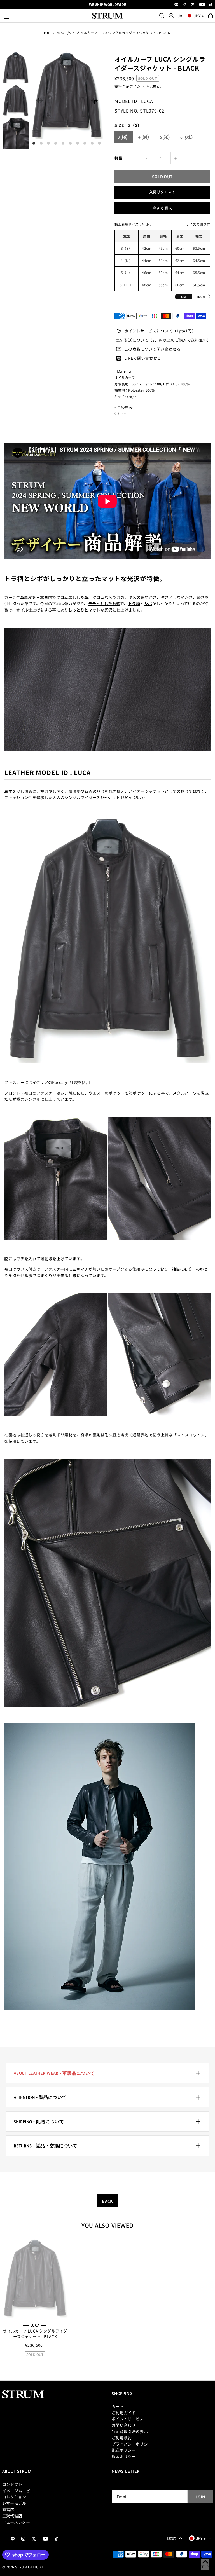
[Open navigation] (45, 16)
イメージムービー (18, 2491)
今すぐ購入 (162, 208)
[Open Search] (162, 16)
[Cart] (211, 16)
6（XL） (188, 137)
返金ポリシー (124, 2456)
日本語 (170, 2538)
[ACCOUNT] (171, 16)
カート (118, 2406)
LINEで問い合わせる (143, 358)
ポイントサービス (128, 2419)
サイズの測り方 (198, 224)
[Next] (94, 100)
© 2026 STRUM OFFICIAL (23, 2567)
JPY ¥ (199, 16)
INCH (201, 297)
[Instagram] (184, 5)
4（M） (145, 137)
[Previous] (39, 100)
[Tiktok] (211, 5)
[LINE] (177, 5)
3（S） (124, 137)
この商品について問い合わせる (152, 349)
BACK (107, 2201)
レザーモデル (14, 2503)
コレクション (14, 2497)
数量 (119, 158)
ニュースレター (16, 2522)
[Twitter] (193, 5)
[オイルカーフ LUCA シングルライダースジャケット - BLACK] (35, 2278)
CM (184, 297)
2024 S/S (64, 33)
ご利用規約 (122, 2438)
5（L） (166, 137)
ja (180, 16)
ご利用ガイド (124, 2413)
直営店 (8, 2509)
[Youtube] (202, 5)
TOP (47, 33)
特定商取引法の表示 (130, 2431)
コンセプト (12, 2484)
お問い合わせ (124, 2425)
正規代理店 (12, 2516)
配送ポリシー (124, 2450)
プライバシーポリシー (132, 2444)
